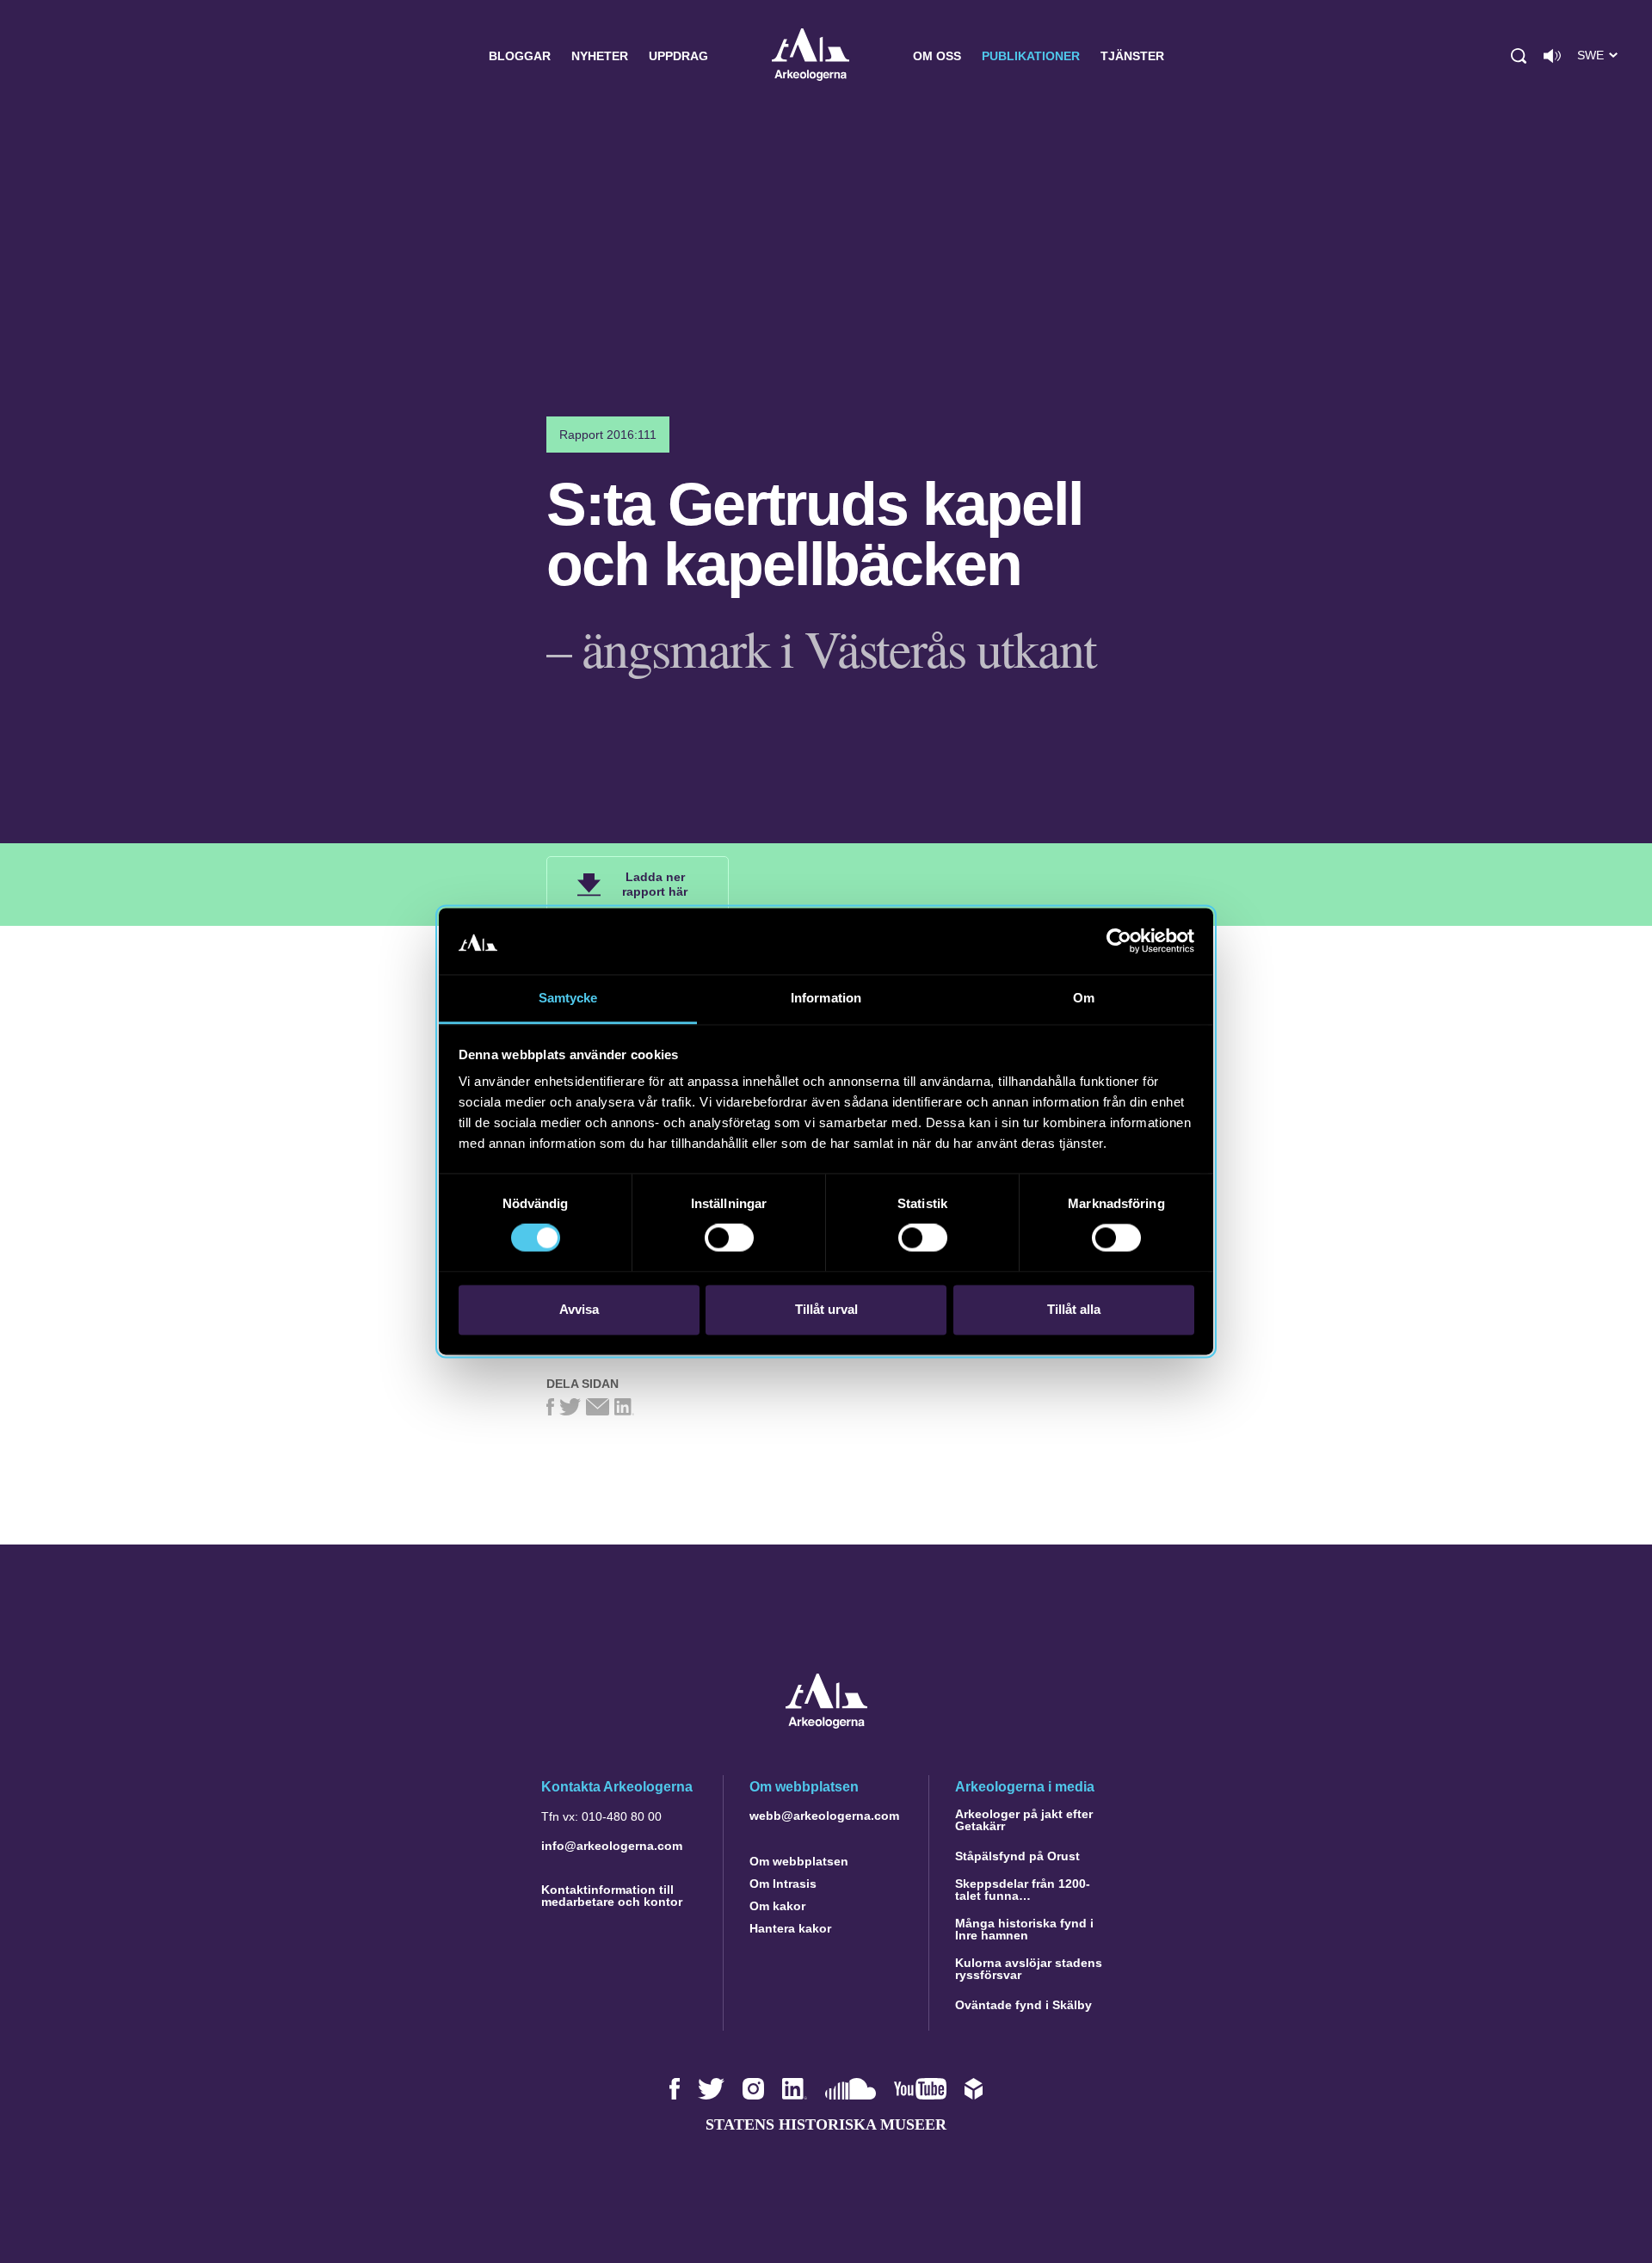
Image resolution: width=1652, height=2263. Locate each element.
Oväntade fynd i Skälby (1023, 2005)
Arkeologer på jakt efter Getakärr (1024, 1820)
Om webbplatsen (799, 1861)
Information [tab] (826, 998)
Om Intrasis (783, 1884)
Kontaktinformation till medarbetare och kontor (612, 1896)
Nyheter (600, 56)
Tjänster (1132, 56)
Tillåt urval (826, 1309)
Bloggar (520, 56)
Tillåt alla (1074, 1309)
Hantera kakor (790, 1928)
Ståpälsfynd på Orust (1017, 1856)
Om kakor (777, 1906)
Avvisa (579, 1309)
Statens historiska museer (826, 2124)
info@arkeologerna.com (612, 1846)
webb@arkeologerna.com (824, 1816)
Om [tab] (1084, 998)
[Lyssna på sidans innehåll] (1552, 56)
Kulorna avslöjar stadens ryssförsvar (1029, 1969)
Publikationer (1031, 56)
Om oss (937, 56)
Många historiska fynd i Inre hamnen (1024, 1929)
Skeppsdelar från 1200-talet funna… (1023, 1890)
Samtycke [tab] (568, 998)
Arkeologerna (811, 56)
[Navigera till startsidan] (826, 1724)
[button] (1519, 56)
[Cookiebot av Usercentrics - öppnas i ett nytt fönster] (1119, 941)
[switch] (729, 1238)
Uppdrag (678, 56)
